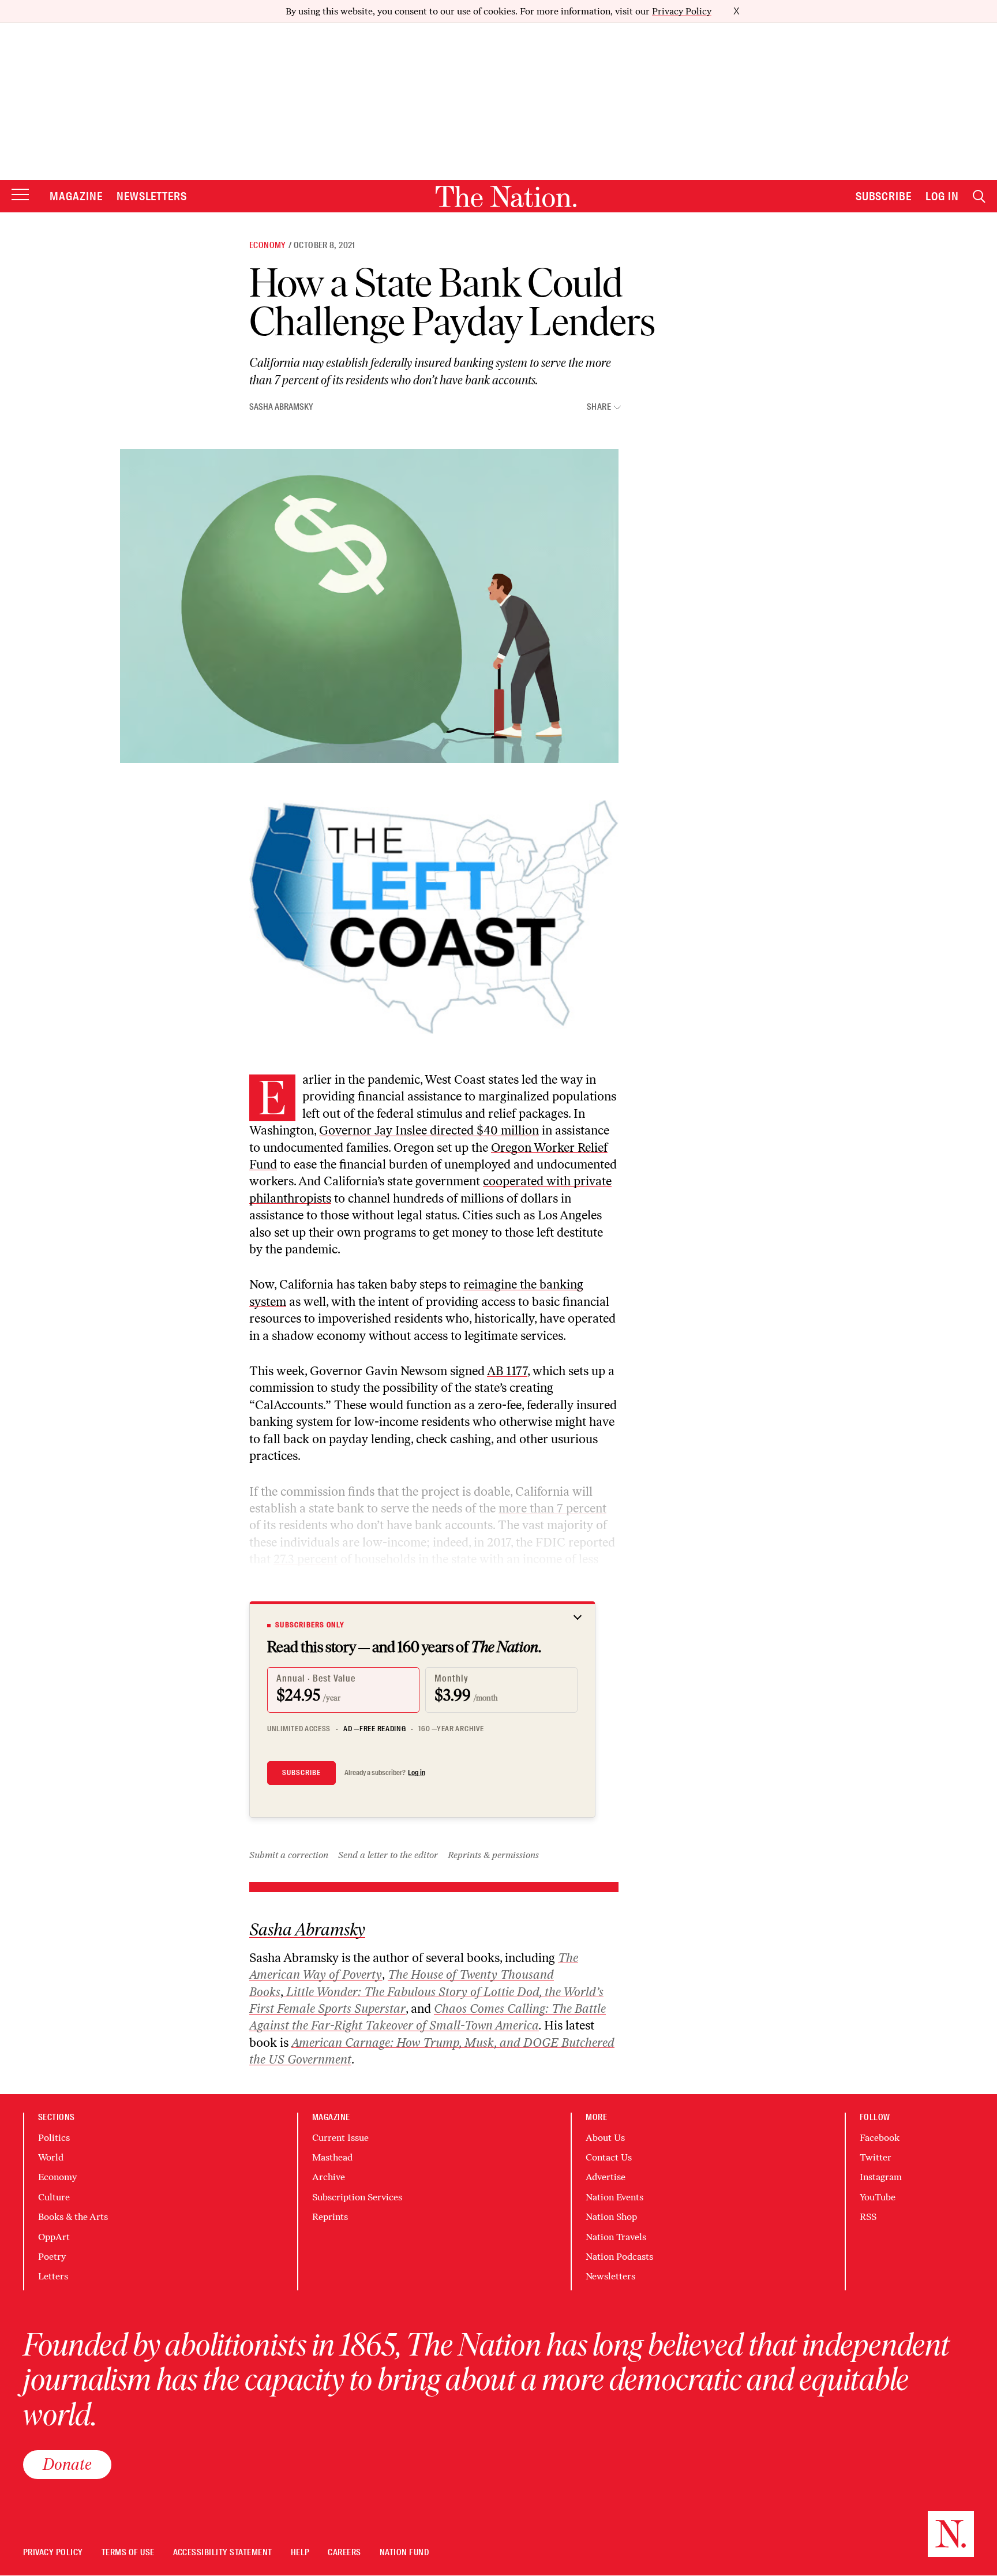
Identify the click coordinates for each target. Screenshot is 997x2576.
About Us (605, 2138)
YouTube (878, 2197)
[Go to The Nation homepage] (506, 196)
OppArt (54, 2237)
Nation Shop (611, 2217)
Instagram (881, 2177)
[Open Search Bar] (979, 196)
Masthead (332, 2157)
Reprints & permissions (493, 1855)
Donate (67, 2464)
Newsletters (152, 196)
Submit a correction (289, 1855)
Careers (344, 2553)
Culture (54, 2197)
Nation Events (614, 2197)
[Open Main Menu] (20, 195)
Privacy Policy (682, 11)
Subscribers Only (310, 1625)
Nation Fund (404, 2553)
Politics (54, 2138)
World (51, 2157)
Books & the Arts (73, 2217)
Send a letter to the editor (388, 1855)
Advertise (606, 2177)
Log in (417, 1773)
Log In (942, 196)
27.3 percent (306, 1559)
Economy (268, 245)
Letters (53, 2276)
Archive (329, 2177)
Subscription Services (357, 2197)
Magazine (76, 196)
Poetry (52, 2257)
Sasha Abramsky (281, 407)
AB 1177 (507, 1371)
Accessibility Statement (223, 2553)
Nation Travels (616, 2237)
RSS (868, 2217)
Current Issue (340, 2138)
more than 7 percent (552, 1508)
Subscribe (884, 196)
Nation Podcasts (619, 2257)
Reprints (330, 2217)
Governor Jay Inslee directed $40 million (429, 1130)
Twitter (876, 2157)
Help (300, 2553)
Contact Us (609, 2157)
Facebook (880, 2138)
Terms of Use (128, 2553)
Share (599, 407)
